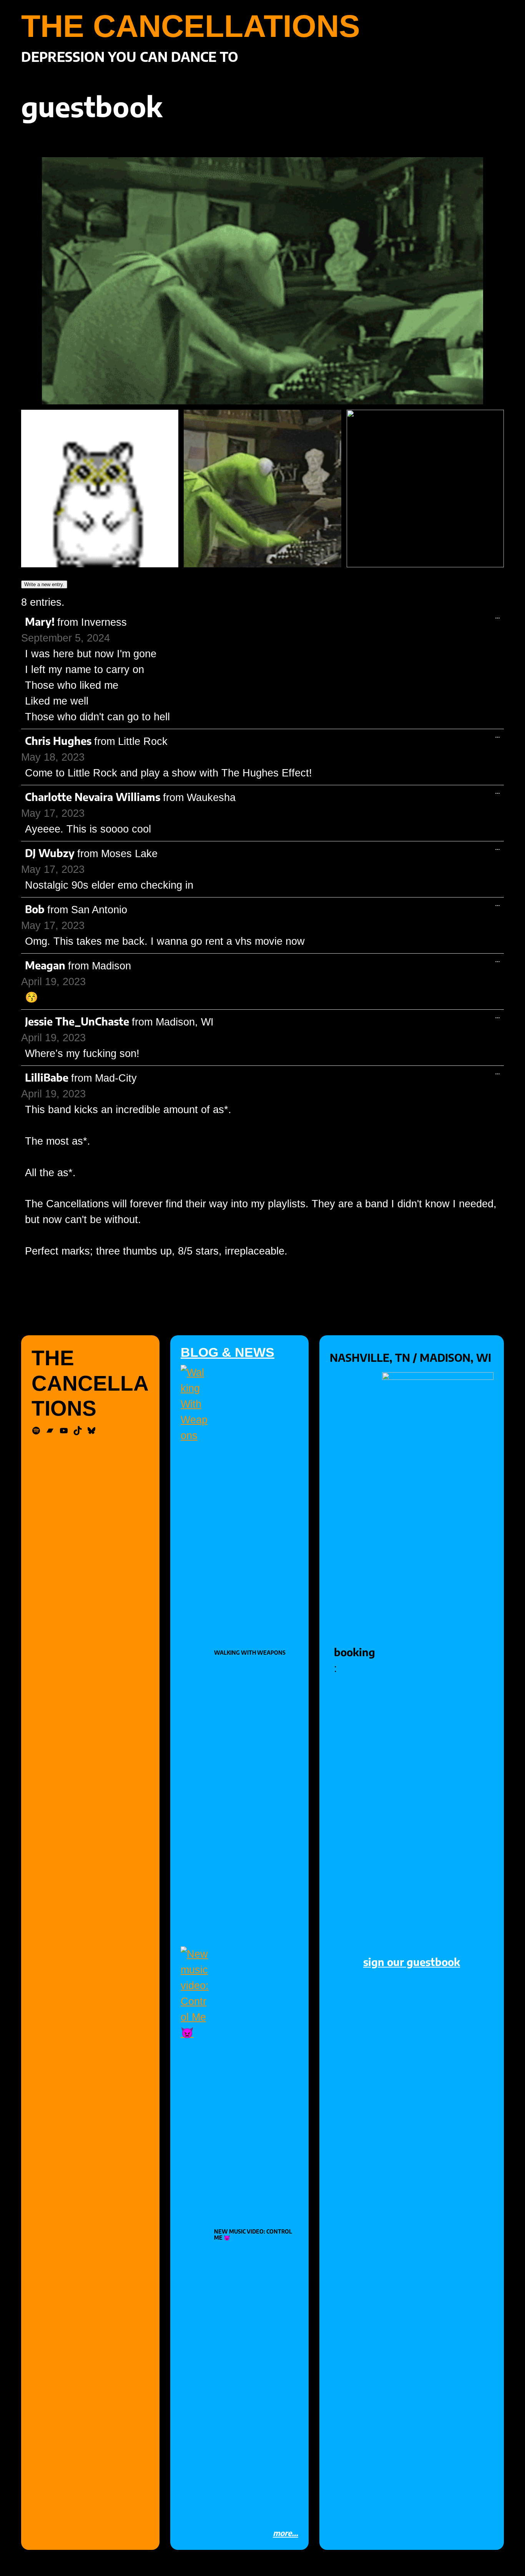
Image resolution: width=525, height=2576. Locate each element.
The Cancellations (191, 26)
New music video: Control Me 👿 (253, 2235)
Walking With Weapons (250, 1653)
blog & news (228, 1352)
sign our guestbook (412, 1962)
